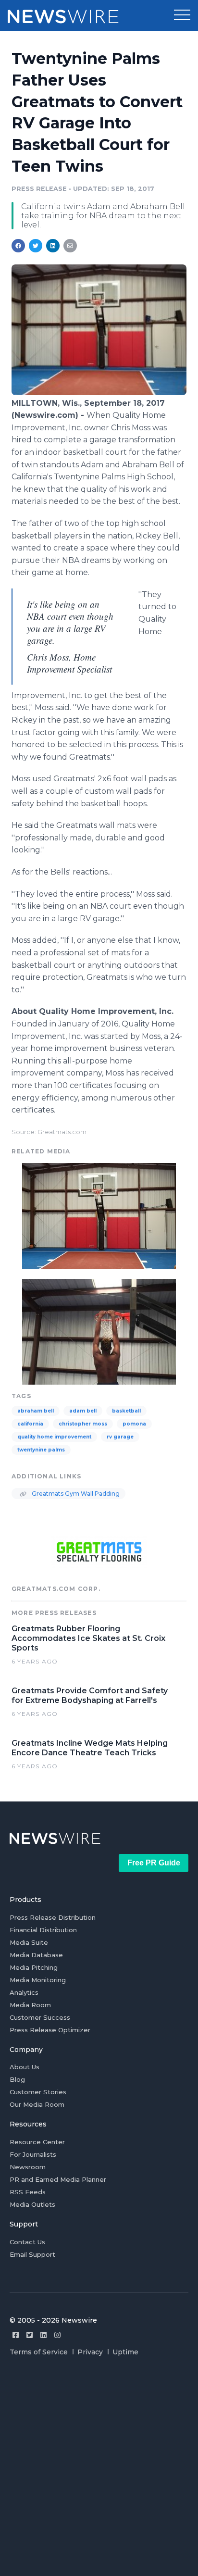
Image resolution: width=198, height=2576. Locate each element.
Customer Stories (38, 2092)
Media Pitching (34, 1967)
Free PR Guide (154, 1863)
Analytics (24, 1992)
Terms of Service (39, 2352)
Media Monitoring (38, 1980)
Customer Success (40, 2017)
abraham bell (36, 1411)
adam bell (83, 1411)
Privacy (90, 2352)
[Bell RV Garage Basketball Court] (99, 393)
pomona (134, 1424)
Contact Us (27, 2242)
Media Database (36, 1955)
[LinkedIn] (43, 2335)
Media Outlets (32, 2204)
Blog (17, 2079)
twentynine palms (41, 1450)
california (30, 1424)
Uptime (125, 2352)
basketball (126, 1411)
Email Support (32, 2254)
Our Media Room (37, 2104)
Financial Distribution (43, 1930)
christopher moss (83, 1424)
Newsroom (28, 2167)
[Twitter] (30, 2335)
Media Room (30, 2005)
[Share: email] (70, 246)
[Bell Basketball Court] (99, 1331)
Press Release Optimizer (50, 2030)
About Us (25, 2067)
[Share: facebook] (18, 246)
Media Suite (29, 1942)
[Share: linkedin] (53, 246)
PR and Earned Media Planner (58, 2179)
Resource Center (37, 2142)
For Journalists (33, 2154)
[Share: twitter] (36, 246)
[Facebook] (16, 2335)
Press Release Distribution (53, 1917)
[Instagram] (57, 2335)
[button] (182, 15)
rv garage (120, 1437)
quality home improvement (54, 1437)
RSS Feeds (28, 2192)
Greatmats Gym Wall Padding (75, 1494)
